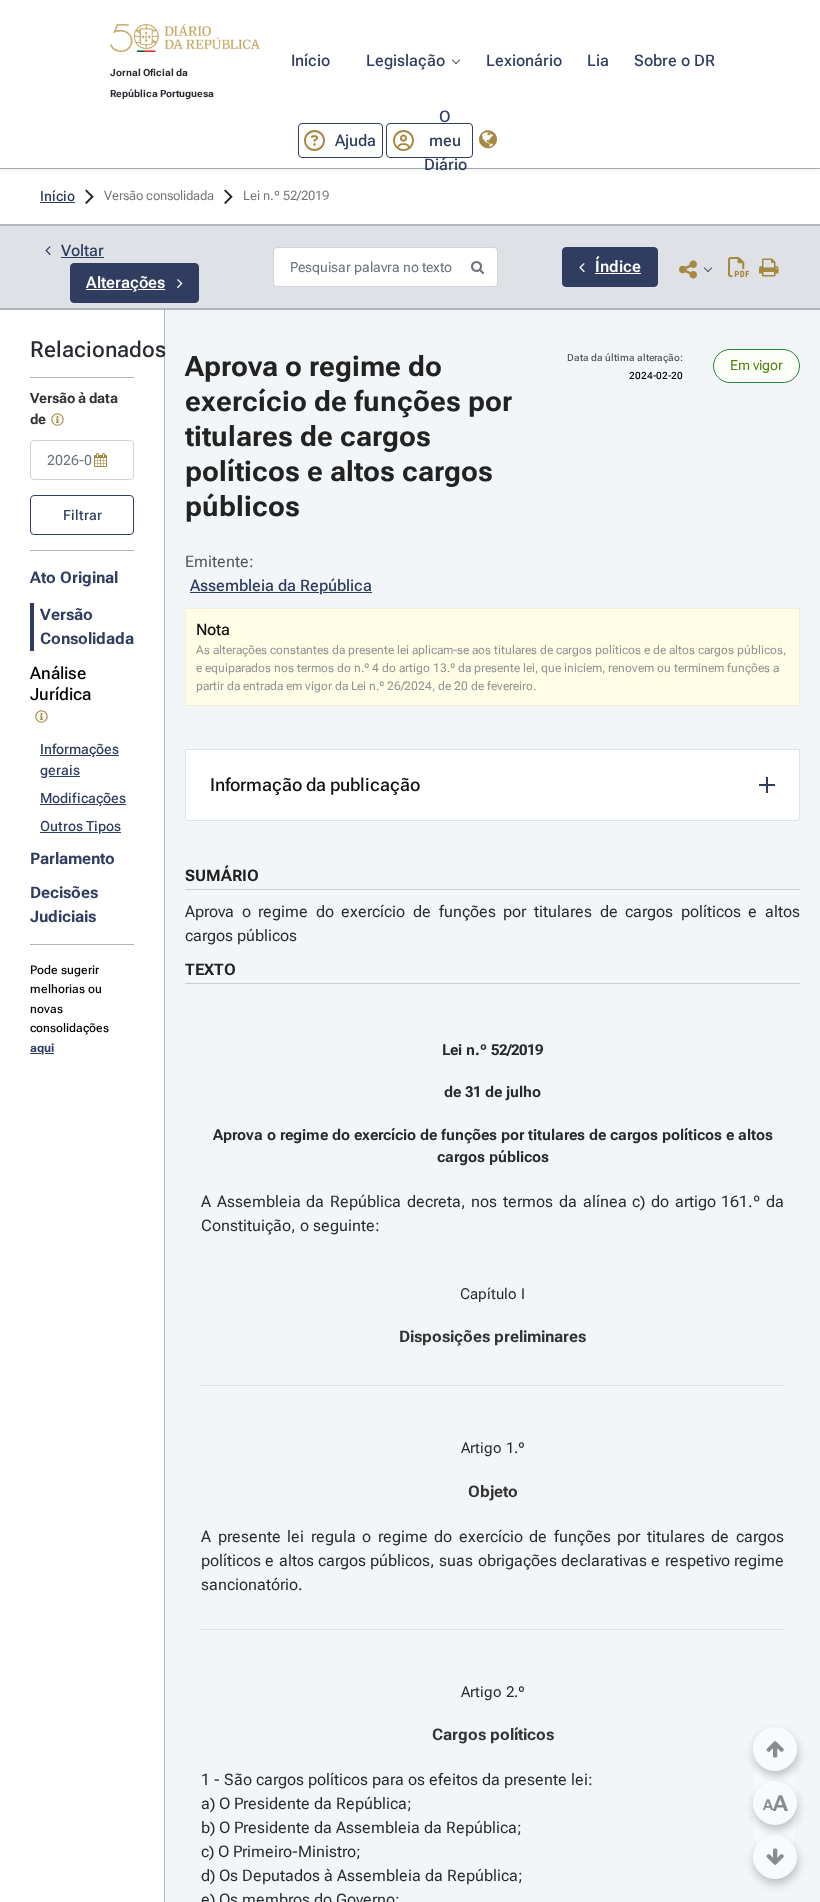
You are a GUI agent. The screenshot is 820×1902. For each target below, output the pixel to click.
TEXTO (210, 969)
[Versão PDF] (738, 269)
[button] (185, 41)
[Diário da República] (185, 42)
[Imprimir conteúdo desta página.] (769, 269)
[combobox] (82, 460)
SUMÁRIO (222, 875)
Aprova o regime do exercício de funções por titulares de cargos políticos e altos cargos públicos (492, 923)
